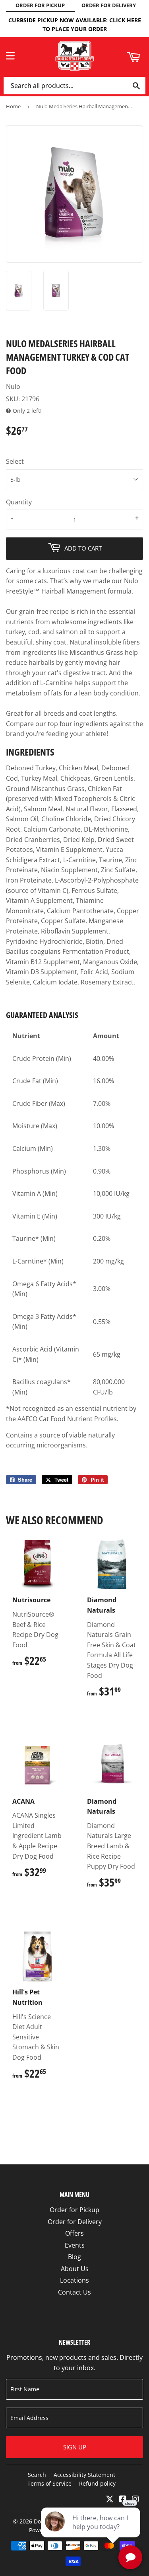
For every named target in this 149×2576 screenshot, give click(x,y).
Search (37, 2475)
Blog (74, 2257)
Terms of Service (49, 2483)
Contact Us (74, 2292)
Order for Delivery (75, 2222)
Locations (74, 2280)
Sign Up (75, 2447)
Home (13, 106)
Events (75, 2245)
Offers (74, 2233)
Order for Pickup (74, 2210)
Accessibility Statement (84, 2475)
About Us (75, 2269)
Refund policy (97, 2483)
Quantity (19, 502)
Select (15, 461)
